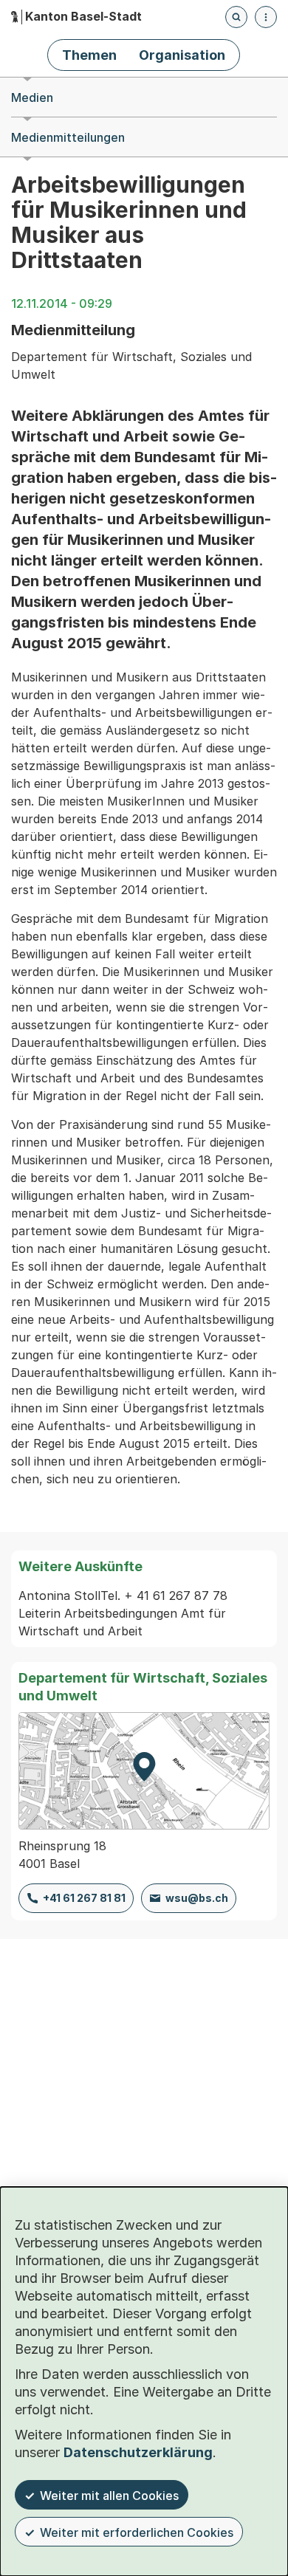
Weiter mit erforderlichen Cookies (137, 2532)
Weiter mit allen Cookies (109, 2496)
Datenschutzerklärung (138, 2452)
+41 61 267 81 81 (84, 1898)
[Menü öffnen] (266, 17)
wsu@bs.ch (197, 1898)
